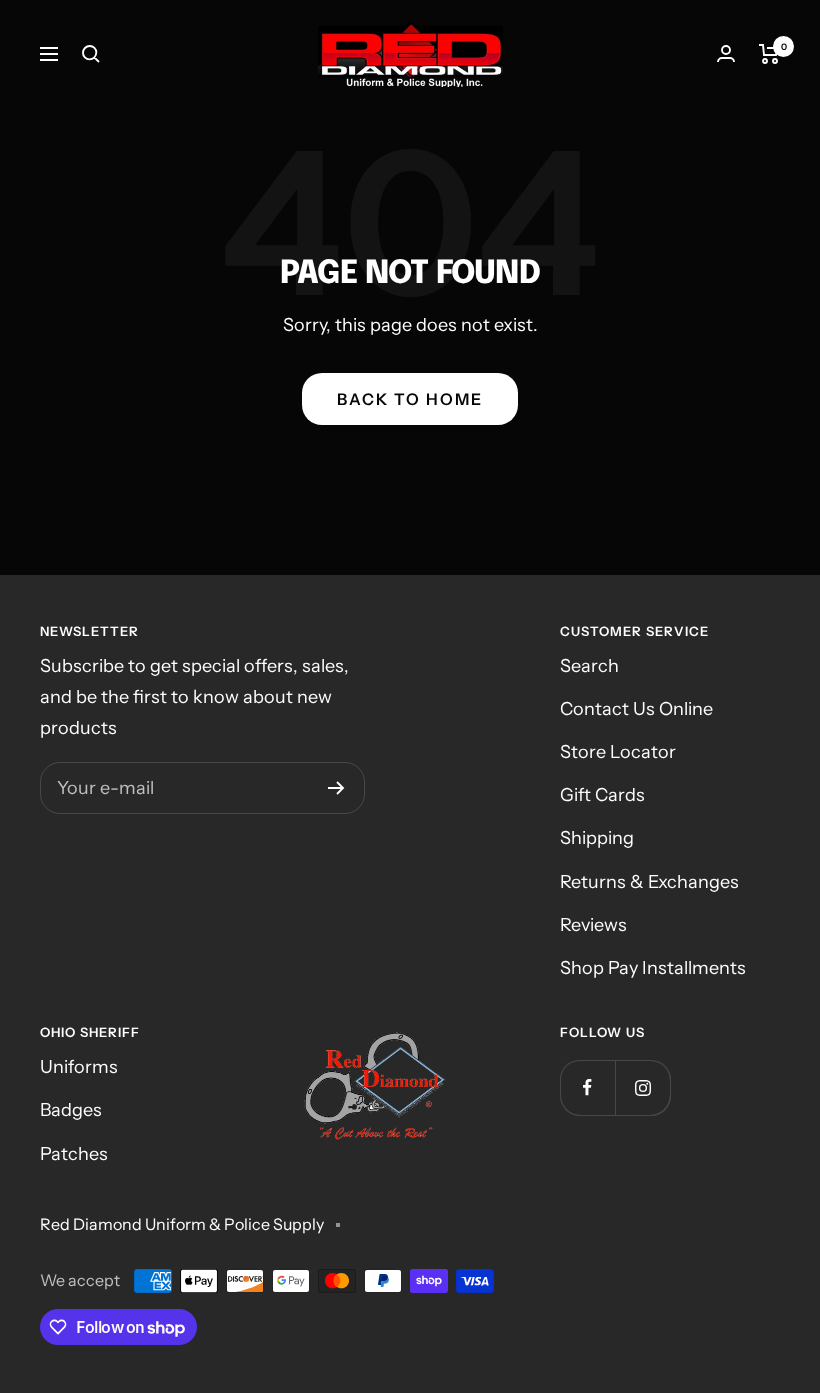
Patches (74, 1154)
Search (589, 666)
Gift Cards (602, 795)
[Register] (336, 788)
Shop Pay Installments (653, 968)
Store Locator (618, 752)
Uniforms (79, 1067)
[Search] (91, 54)
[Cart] (769, 54)
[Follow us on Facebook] (587, 1087)
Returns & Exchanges (649, 882)
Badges (71, 1110)
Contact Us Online (636, 709)
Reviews (593, 925)
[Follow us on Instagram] (642, 1087)
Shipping (597, 838)
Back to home (410, 399)
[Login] (726, 53)
